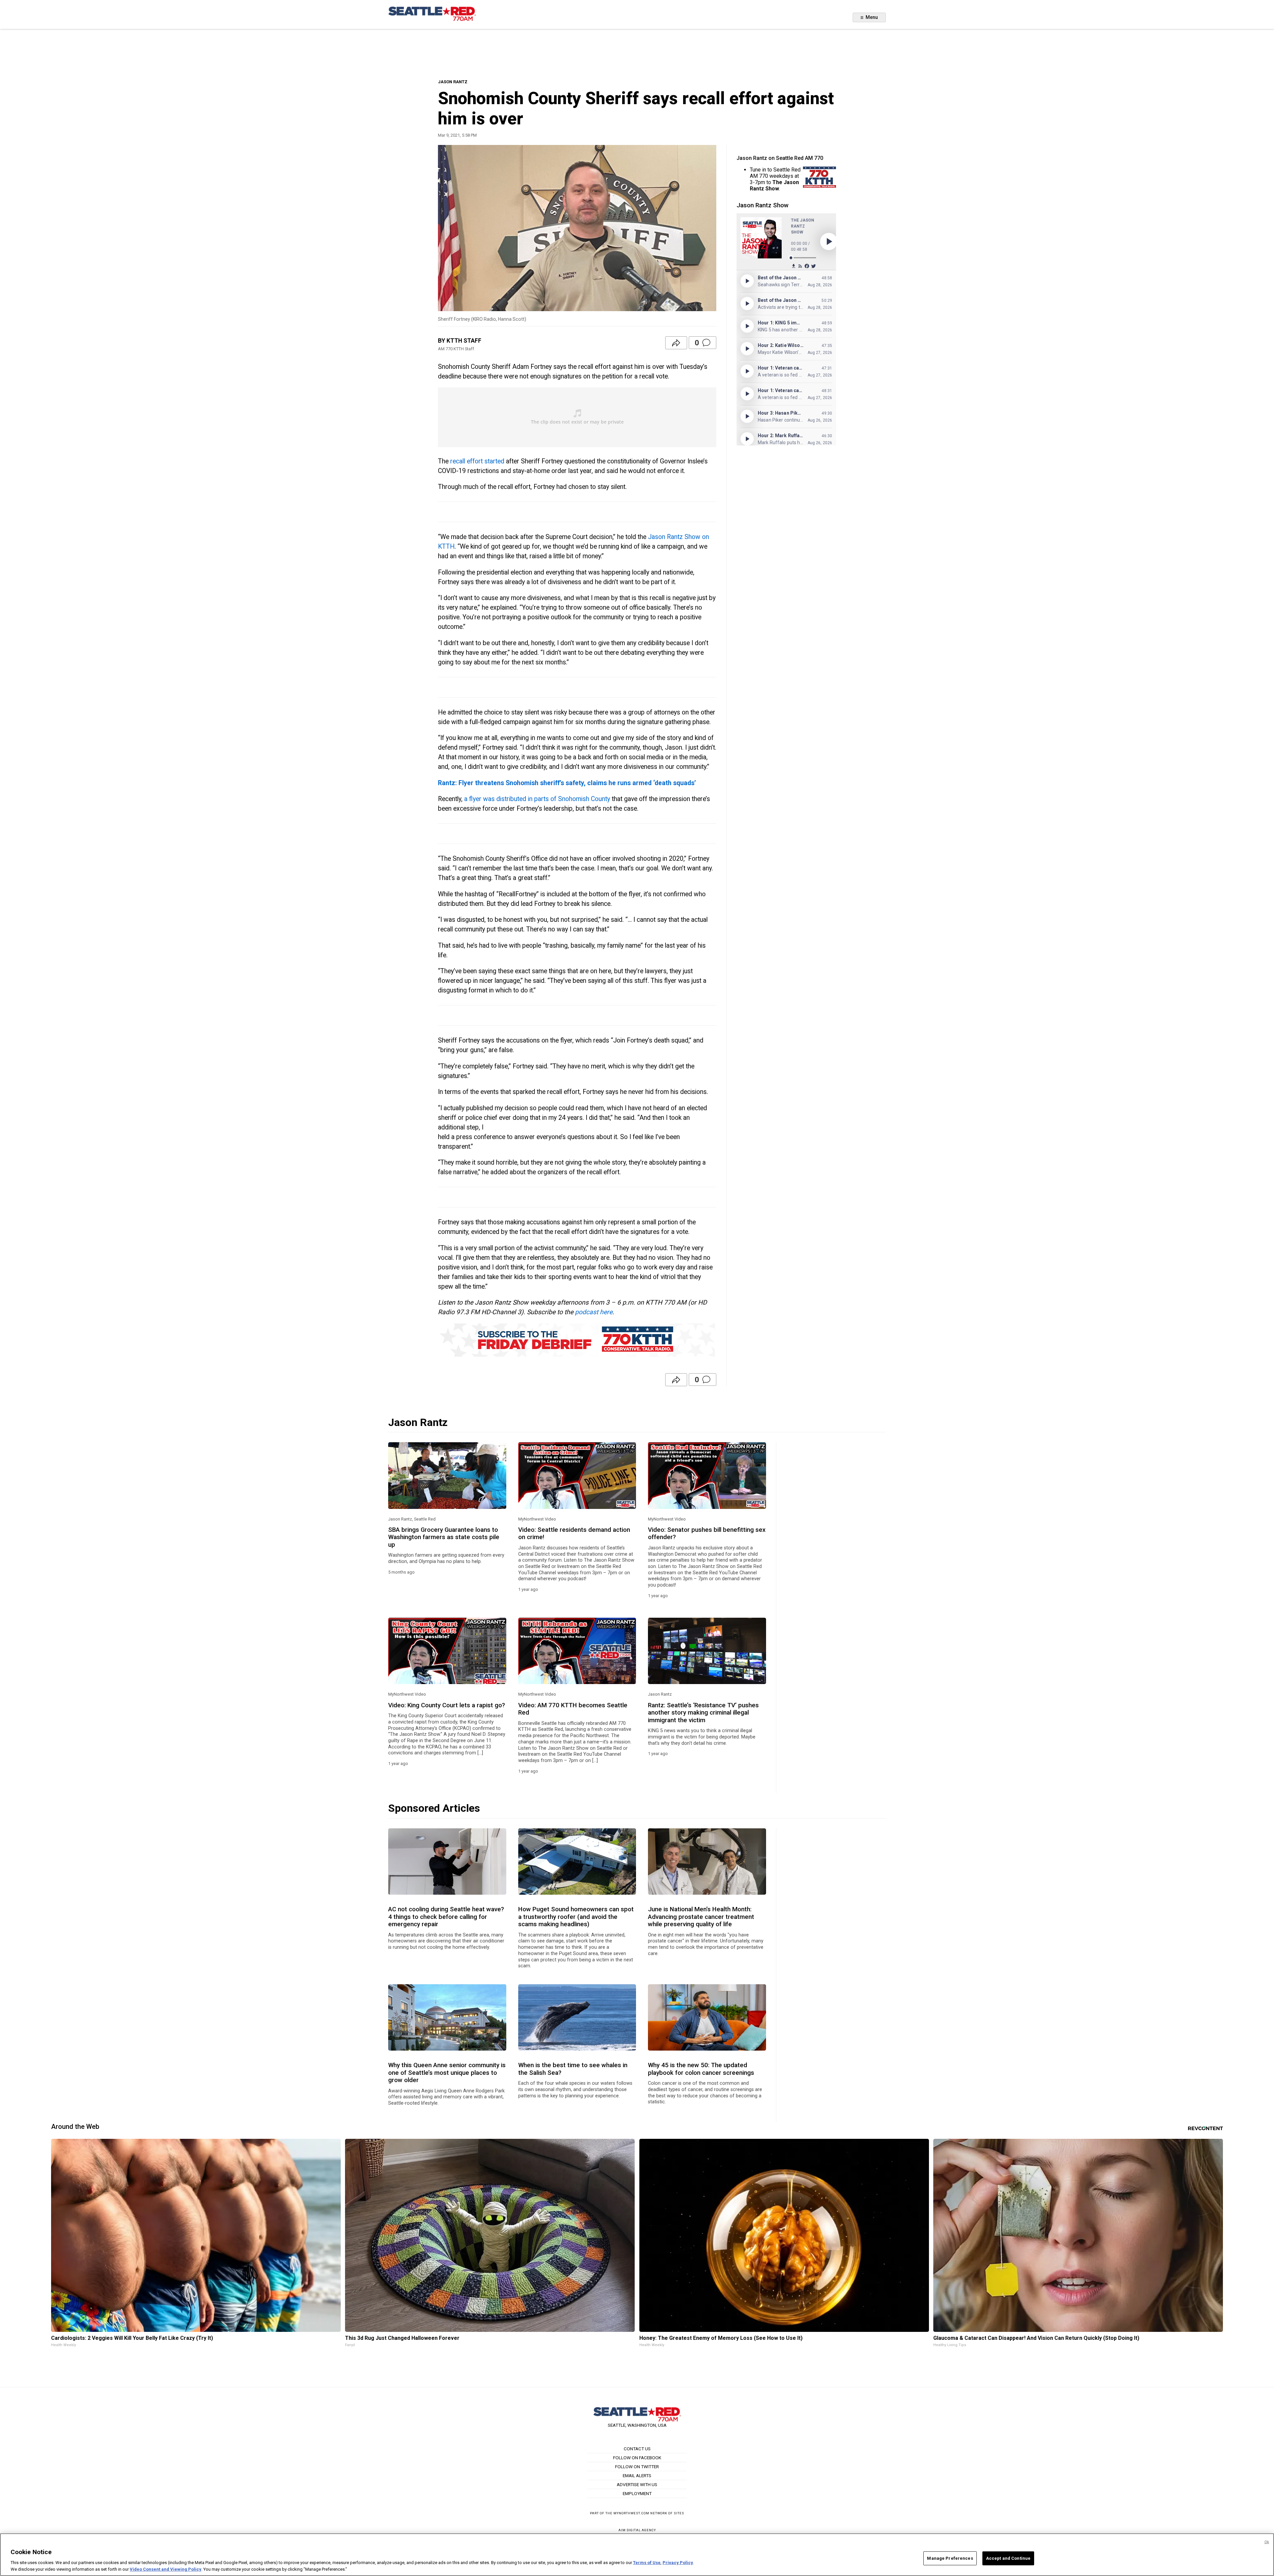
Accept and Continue (1008, 2558)
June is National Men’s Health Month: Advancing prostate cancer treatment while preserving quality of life (701, 1917)
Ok (1267, 2542)
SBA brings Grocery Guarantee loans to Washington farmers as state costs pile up (444, 1537)
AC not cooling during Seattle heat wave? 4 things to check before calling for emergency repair (446, 1917)
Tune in (758, 170)
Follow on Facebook (637, 2458)
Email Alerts (637, 2475)
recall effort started (477, 461)
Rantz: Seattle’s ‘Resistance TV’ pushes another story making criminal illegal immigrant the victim (703, 1713)
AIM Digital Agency (637, 2530)
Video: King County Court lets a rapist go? (447, 1705)
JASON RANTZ (453, 82)
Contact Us (637, 2449)
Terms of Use (647, 2563)
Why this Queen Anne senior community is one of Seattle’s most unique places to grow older (447, 2073)
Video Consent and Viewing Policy (166, 2569)
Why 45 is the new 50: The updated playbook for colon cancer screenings (701, 2069)
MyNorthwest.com (631, 2513)
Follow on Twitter (637, 2467)
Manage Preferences (950, 2558)
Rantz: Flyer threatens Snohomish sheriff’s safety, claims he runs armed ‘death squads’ (567, 783)
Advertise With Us (637, 2484)
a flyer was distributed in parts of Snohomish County (537, 799)
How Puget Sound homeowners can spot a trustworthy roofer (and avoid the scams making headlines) (576, 1917)
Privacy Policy (678, 2563)
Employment (637, 2493)
